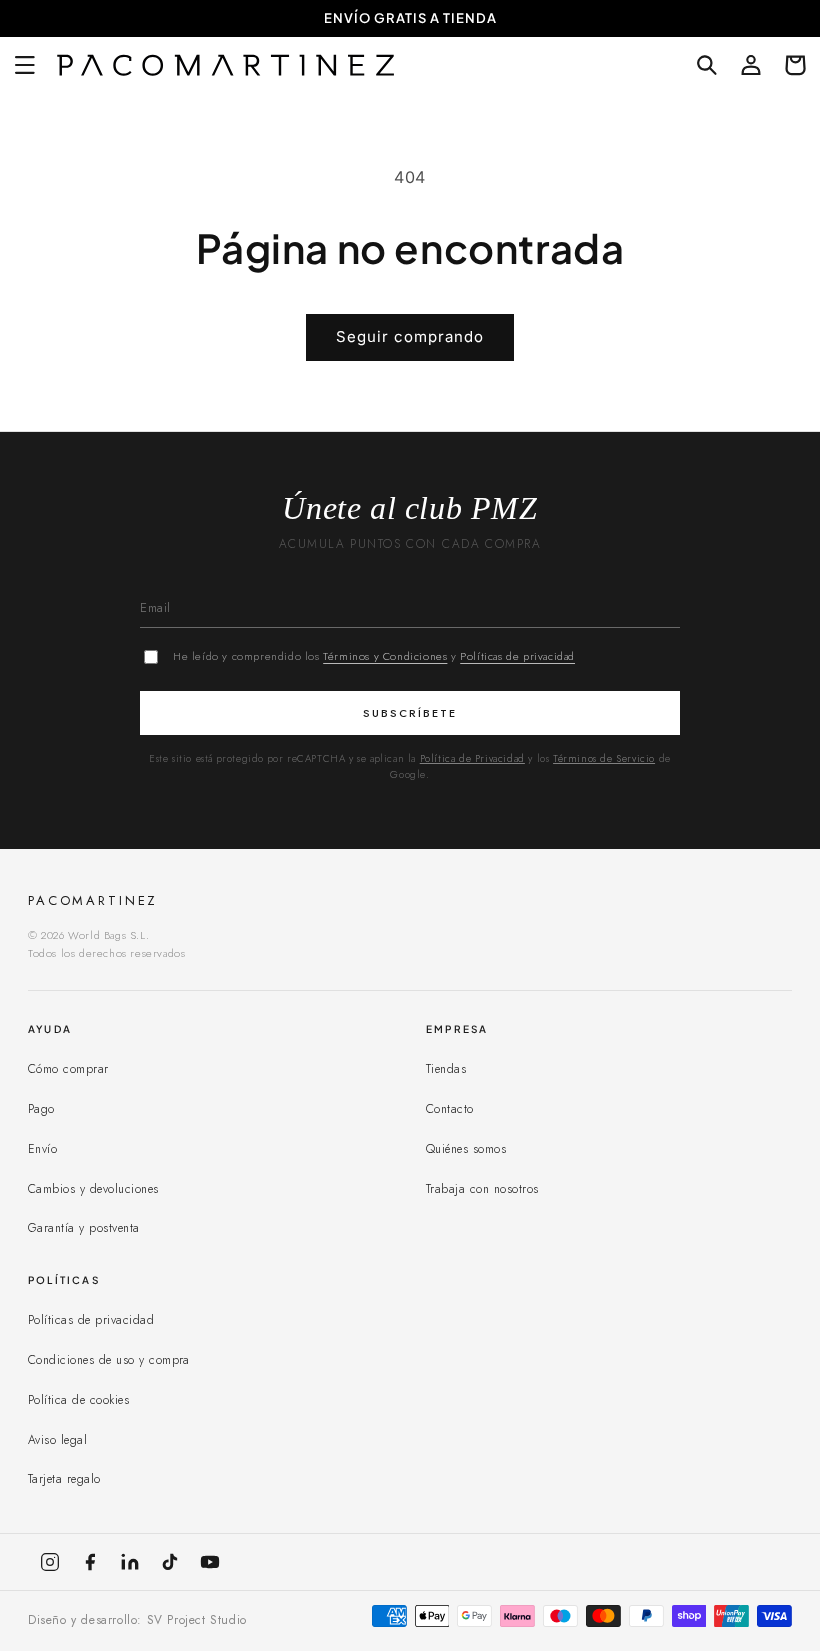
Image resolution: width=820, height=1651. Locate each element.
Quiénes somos (466, 1149)
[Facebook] (90, 1562)
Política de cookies (78, 1400)
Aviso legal (57, 1440)
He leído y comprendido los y (374, 656)
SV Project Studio (197, 1620)
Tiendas (446, 1069)
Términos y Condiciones (385, 656)
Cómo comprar (68, 1069)
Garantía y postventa (84, 1228)
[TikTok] (170, 1562)
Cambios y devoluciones (93, 1189)
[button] (25, 65)
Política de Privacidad (472, 758)
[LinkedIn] (130, 1562)
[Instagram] (50, 1562)
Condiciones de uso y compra (109, 1360)
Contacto (450, 1109)
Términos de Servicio (604, 758)
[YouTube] (210, 1562)
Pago (41, 1109)
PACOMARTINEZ (93, 900)
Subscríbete (410, 713)
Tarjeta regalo (64, 1479)
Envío (42, 1149)
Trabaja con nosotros (482, 1189)
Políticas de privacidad (517, 656)
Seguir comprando (410, 336)
